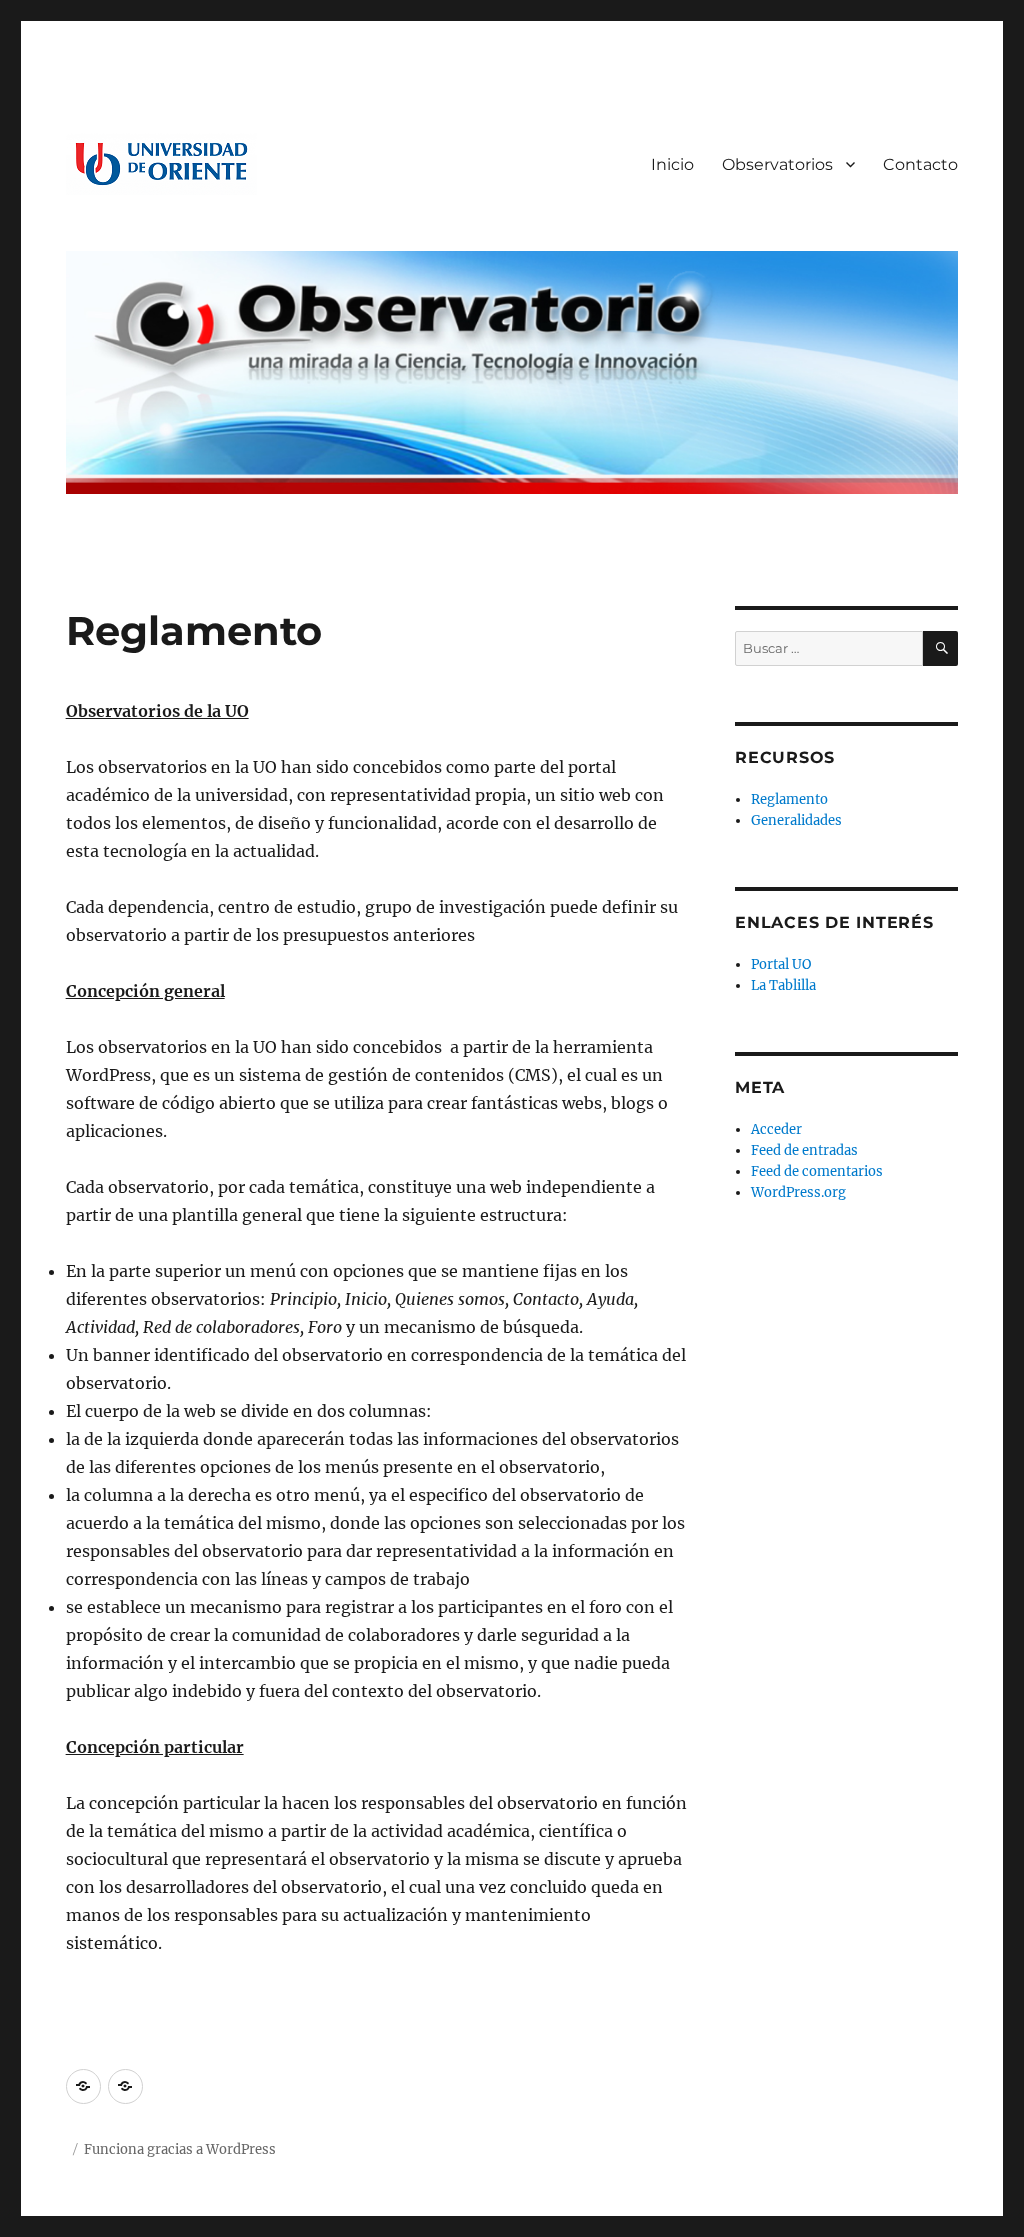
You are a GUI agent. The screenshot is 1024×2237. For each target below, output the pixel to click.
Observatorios (777, 164)
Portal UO (781, 964)
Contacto (920, 164)
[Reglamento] (83, 2086)
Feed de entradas (804, 1150)
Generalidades (796, 820)
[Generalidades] (125, 2086)
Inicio (672, 164)
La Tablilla (783, 985)
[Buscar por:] (829, 648)
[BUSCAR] (940, 648)
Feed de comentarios (817, 1171)
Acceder (776, 1129)
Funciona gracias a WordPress (180, 2149)
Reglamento (789, 799)
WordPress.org (798, 1192)
